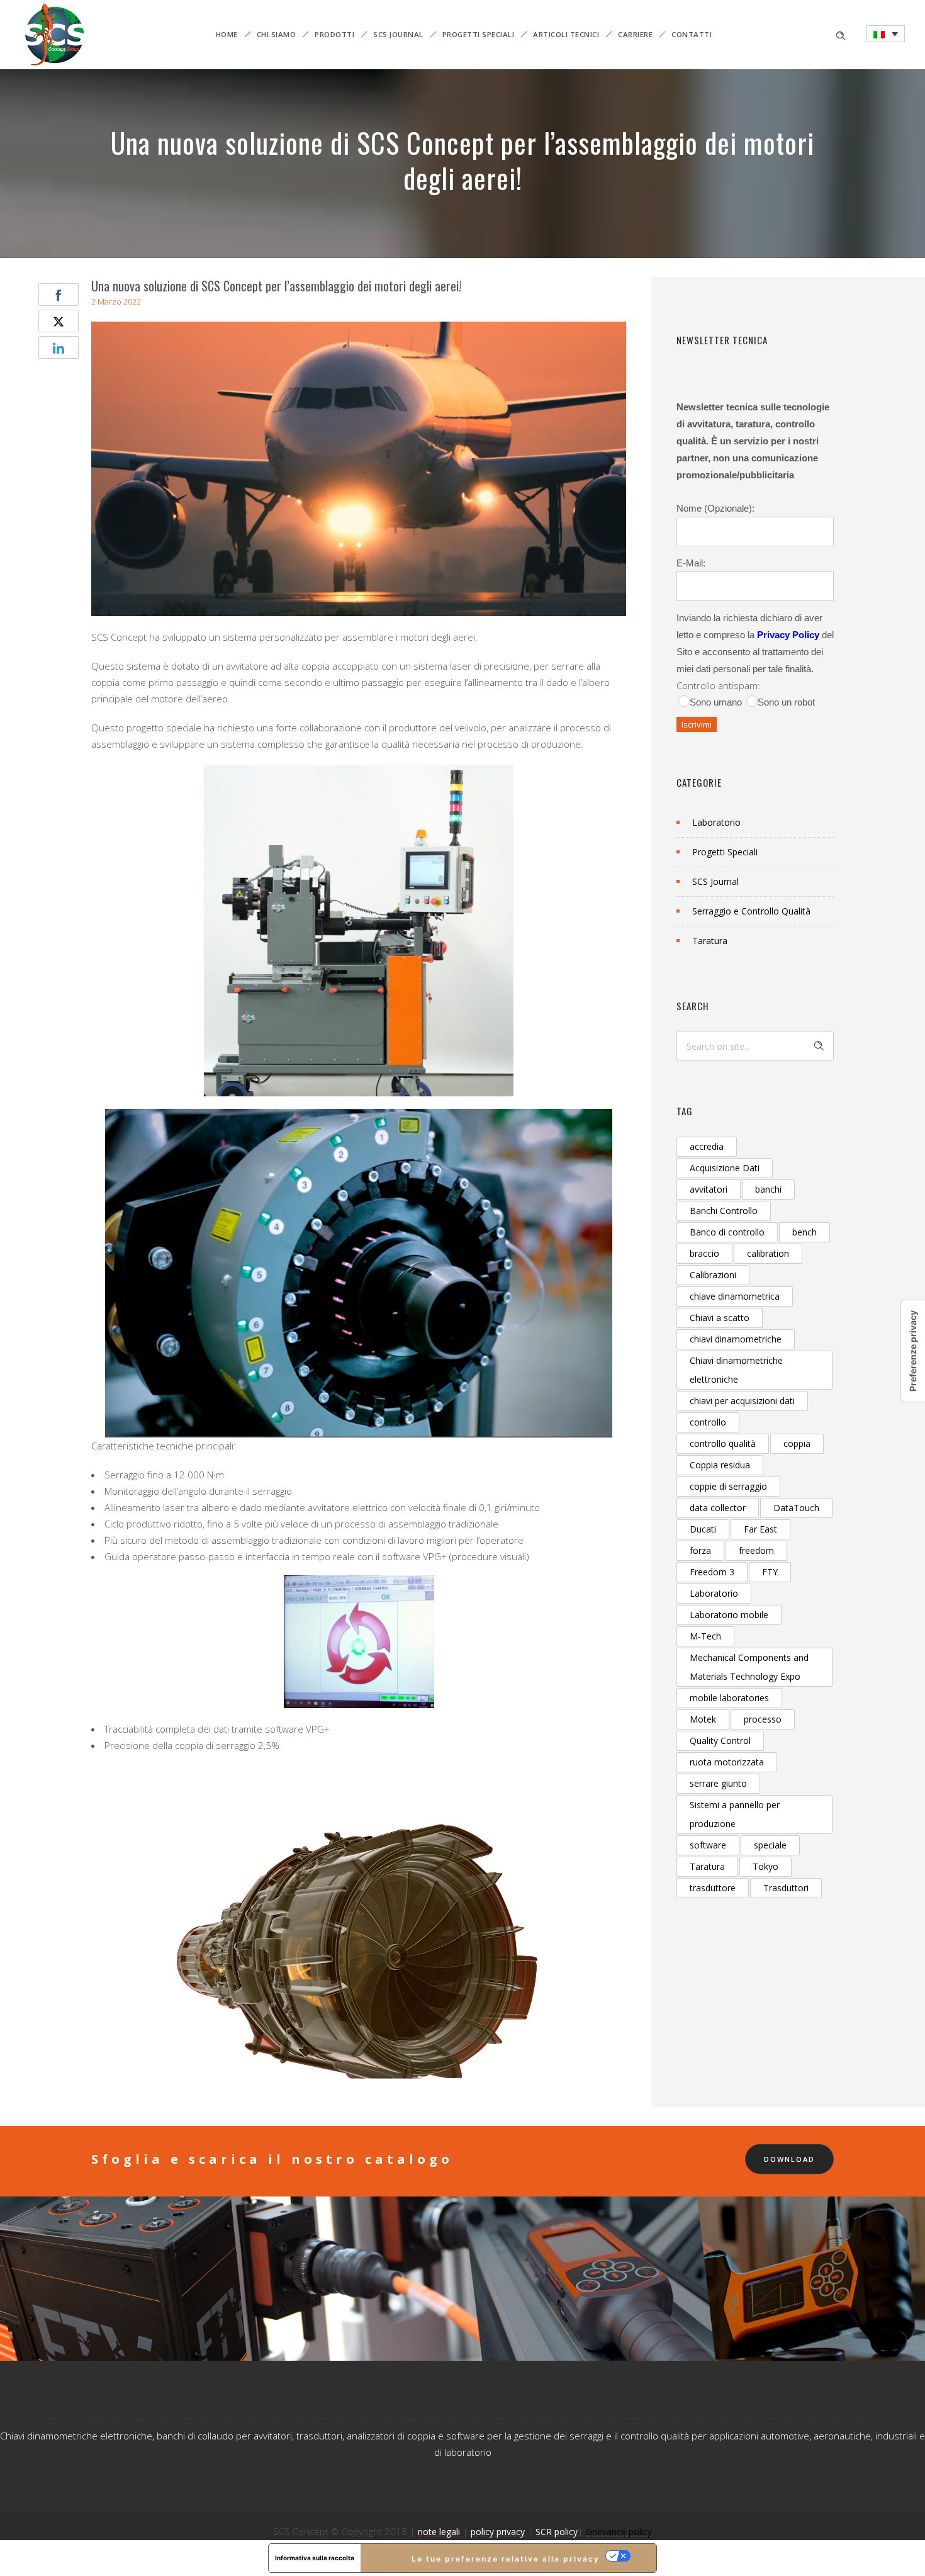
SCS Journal (398, 34)
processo (763, 1719)
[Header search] (841, 34)
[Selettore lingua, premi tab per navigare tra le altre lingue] (886, 34)
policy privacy (498, 2532)
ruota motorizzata (727, 1762)
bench (804, 1232)
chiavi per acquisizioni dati (742, 1401)
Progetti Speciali (479, 34)
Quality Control (720, 1741)
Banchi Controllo (724, 1211)
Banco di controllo (727, 1232)
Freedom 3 (712, 1572)
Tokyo (765, 1866)
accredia (707, 1146)
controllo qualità (723, 1443)
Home (227, 34)
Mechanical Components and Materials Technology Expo (749, 1667)
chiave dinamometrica (735, 1296)
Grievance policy (619, 2532)
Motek (703, 1719)
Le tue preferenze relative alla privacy (506, 2559)
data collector (718, 1508)
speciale (770, 1845)
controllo (708, 1422)
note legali (439, 2532)
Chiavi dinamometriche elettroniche (736, 1370)
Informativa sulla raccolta (315, 2558)
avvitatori (709, 1189)
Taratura (710, 941)
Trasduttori (786, 1888)
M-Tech (705, 1636)
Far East (760, 1529)
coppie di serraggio (728, 1486)
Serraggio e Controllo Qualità (751, 911)
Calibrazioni (713, 1275)
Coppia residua (720, 1465)
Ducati (703, 1529)
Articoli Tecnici (566, 34)
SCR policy (557, 2532)
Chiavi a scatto (720, 1318)
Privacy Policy (788, 635)
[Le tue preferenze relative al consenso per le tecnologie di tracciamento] (913, 1351)
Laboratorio (716, 822)
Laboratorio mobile (729, 1615)
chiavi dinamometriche (736, 1339)
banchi (768, 1189)
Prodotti (334, 34)
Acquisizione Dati (725, 1168)
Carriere (635, 34)
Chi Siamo (277, 34)
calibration (768, 1253)
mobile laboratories (729, 1698)
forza (700, 1550)
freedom (756, 1550)
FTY (770, 1572)
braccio (704, 1253)
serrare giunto (718, 1783)
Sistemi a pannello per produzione (735, 1814)
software (708, 1845)
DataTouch (796, 1508)
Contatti (692, 34)
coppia (797, 1443)
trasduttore (713, 1888)
